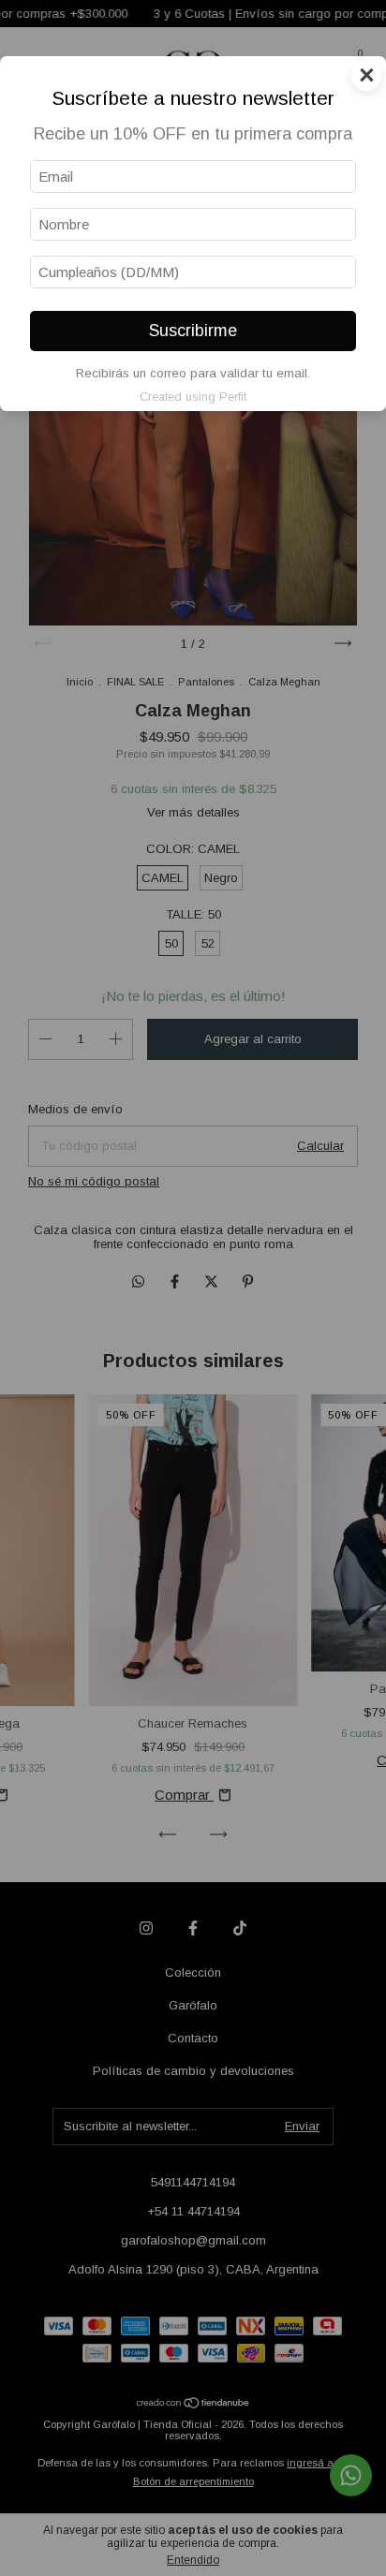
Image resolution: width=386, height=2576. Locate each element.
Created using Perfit (193, 397)
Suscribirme (193, 331)
